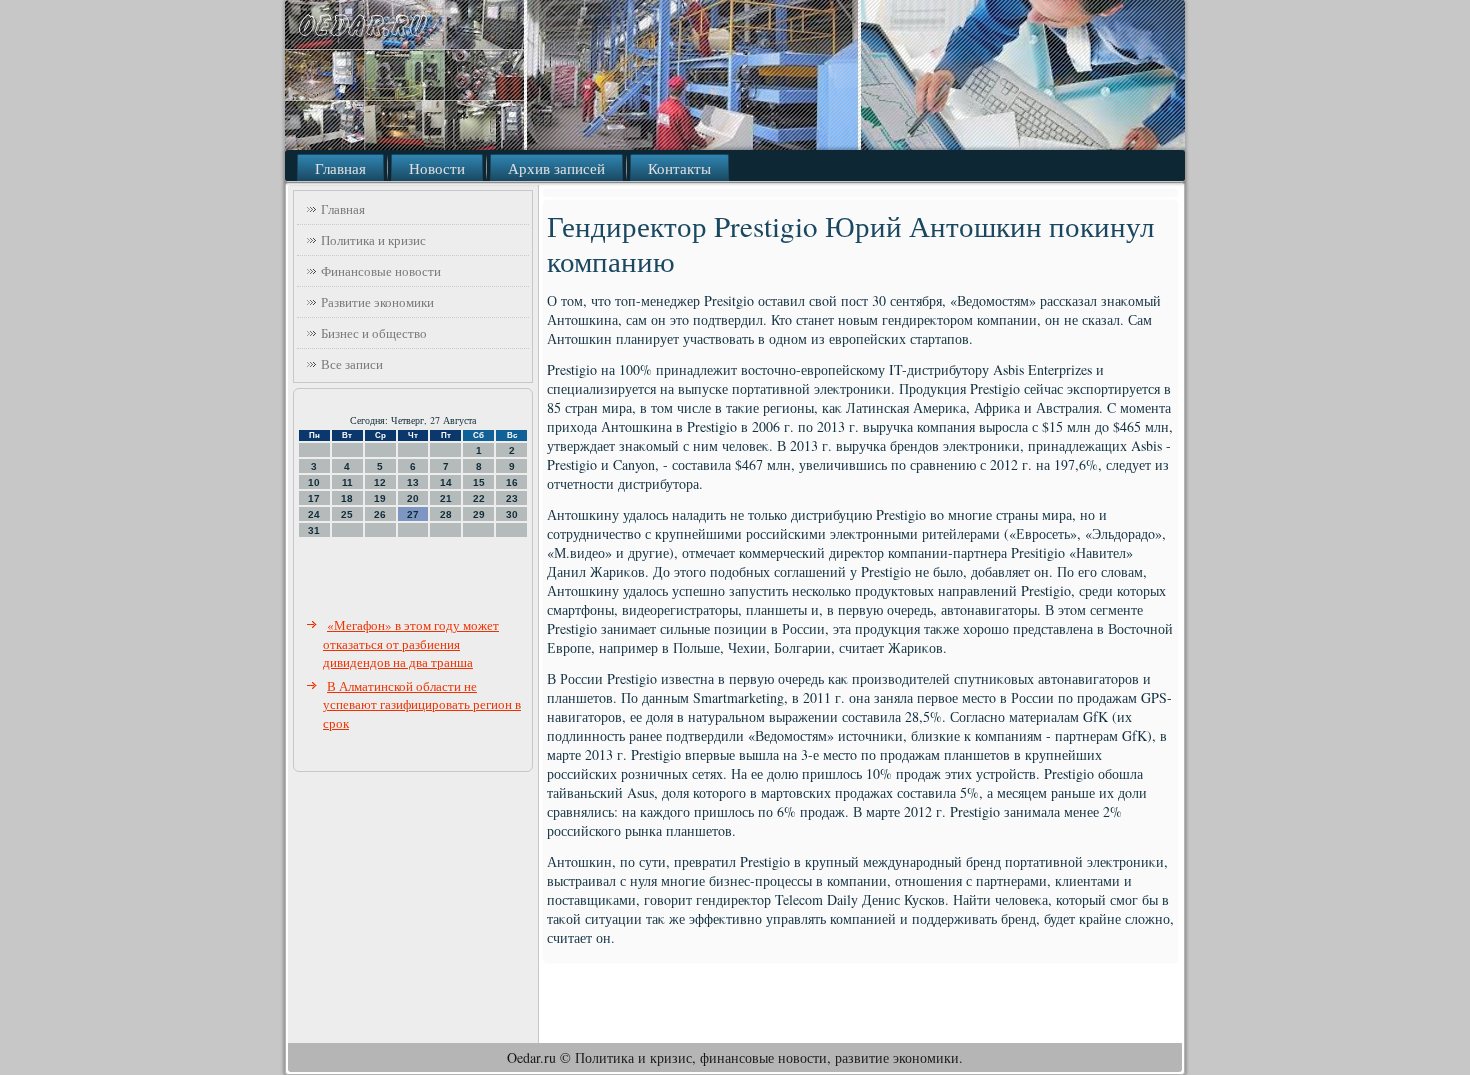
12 (380, 482)
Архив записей (556, 168)
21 (446, 498)
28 (446, 514)
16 (512, 482)
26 (380, 514)
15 (479, 482)
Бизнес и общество (374, 333)
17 (314, 498)
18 (347, 498)
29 (479, 514)
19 (380, 498)
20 (413, 498)
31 (314, 530)
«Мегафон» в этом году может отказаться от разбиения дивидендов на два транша (411, 643)
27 (413, 514)
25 (347, 514)
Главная (340, 168)
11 (347, 482)
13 (413, 482)
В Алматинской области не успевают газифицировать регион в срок (422, 704)
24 (314, 514)
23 (512, 498)
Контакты (679, 168)
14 (446, 482)
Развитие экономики (377, 302)
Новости (437, 168)
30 (512, 514)
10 (314, 482)
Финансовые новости (381, 271)
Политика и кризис (373, 240)
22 (479, 498)
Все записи (352, 364)
